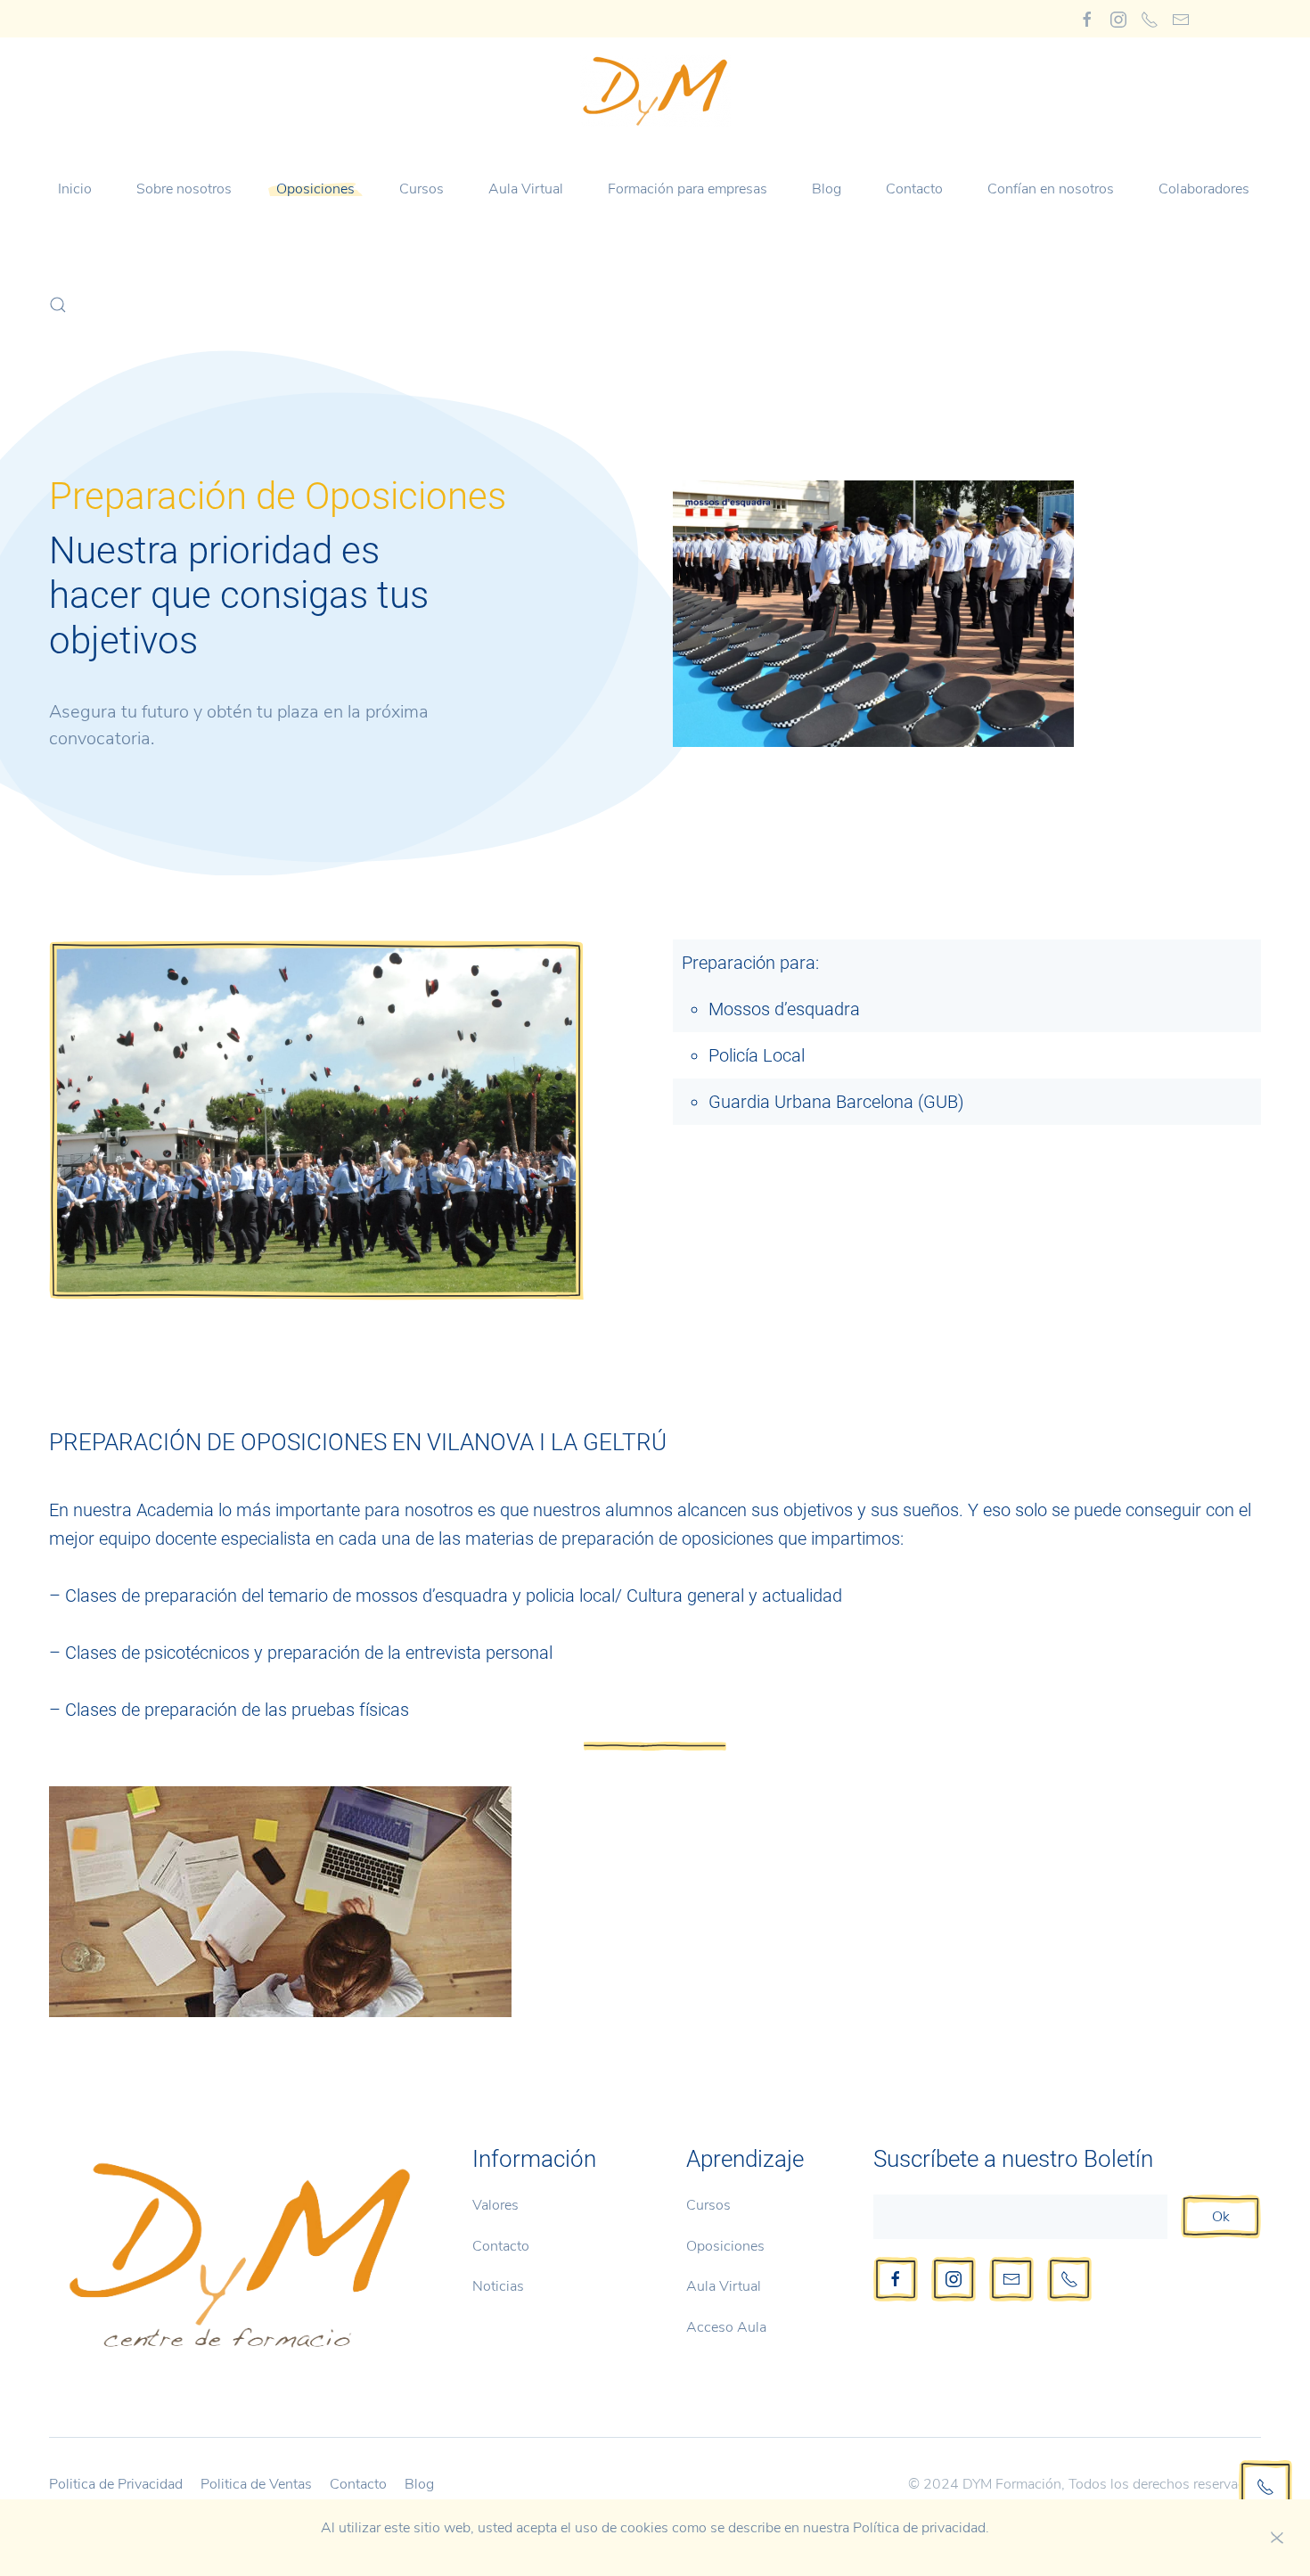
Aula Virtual (526, 189)
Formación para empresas (688, 189)
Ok (1221, 2217)
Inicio (75, 189)
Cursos (708, 2205)
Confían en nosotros (1051, 189)
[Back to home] (655, 91)
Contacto (914, 189)
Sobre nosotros (184, 189)
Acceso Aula (726, 2327)
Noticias (498, 2286)
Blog (827, 189)
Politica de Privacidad (116, 2484)
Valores (495, 2205)
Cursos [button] (422, 189)
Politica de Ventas (256, 2484)
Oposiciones (315, 189)
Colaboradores (1204, 189)
